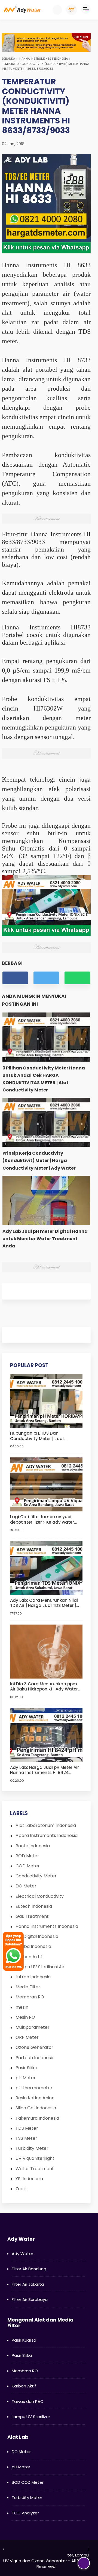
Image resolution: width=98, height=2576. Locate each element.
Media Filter (28, 1987)
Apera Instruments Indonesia (47, 1835)
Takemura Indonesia (37, 2118)
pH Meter (26, 2078)
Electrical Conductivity (40, 1896)
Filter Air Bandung (29, 2269)
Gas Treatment (32, 1916)
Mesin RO (25, 2017)
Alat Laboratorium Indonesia (46, 1825)
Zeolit (21, 2189)
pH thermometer (34, 2088)
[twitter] (46, 978)
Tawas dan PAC (28, 2401)
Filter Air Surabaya (30, 2299)
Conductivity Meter (36, 1876)
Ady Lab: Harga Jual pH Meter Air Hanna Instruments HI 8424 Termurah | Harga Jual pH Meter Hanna (45, 1770)
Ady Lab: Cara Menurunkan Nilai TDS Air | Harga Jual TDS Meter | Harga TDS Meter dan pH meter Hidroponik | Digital (44, 1603)
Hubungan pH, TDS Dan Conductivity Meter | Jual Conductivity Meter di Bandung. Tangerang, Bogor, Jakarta (44, 1436)
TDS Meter (27, 2128)
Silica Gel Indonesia (36, 2108)
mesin (22, 2007)
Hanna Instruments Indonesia (44, 59)
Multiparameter (33, 2027)
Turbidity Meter (32, 2148)
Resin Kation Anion (35, 2098)
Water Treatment (35, 2169)
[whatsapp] (77, 978)
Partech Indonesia (35, 2058)
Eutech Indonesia (34, 1906)
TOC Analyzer (25, 2513)
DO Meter (26, 1886)
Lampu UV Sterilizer (31, 2417)
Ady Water (22, 2254)
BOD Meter (27, 1856)
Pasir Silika (26, 2068)
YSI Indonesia (29, 2179)
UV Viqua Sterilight (35, 2158)
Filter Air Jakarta (28, 2284)
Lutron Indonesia (33, 1977)
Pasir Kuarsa (24, 2340)
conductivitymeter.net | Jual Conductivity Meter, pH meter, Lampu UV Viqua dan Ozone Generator (46, 2555)
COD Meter (28, 1866)
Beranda (8, 59)
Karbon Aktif (24, 2386)
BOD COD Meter (28, 2482)
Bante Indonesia (33, 1846)
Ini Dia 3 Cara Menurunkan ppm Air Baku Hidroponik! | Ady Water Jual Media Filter (44, 1687)
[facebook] (15, 978)
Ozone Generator (34, 2047)
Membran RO (30, 1997)
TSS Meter (26, 2138)
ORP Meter (27, 2037)
